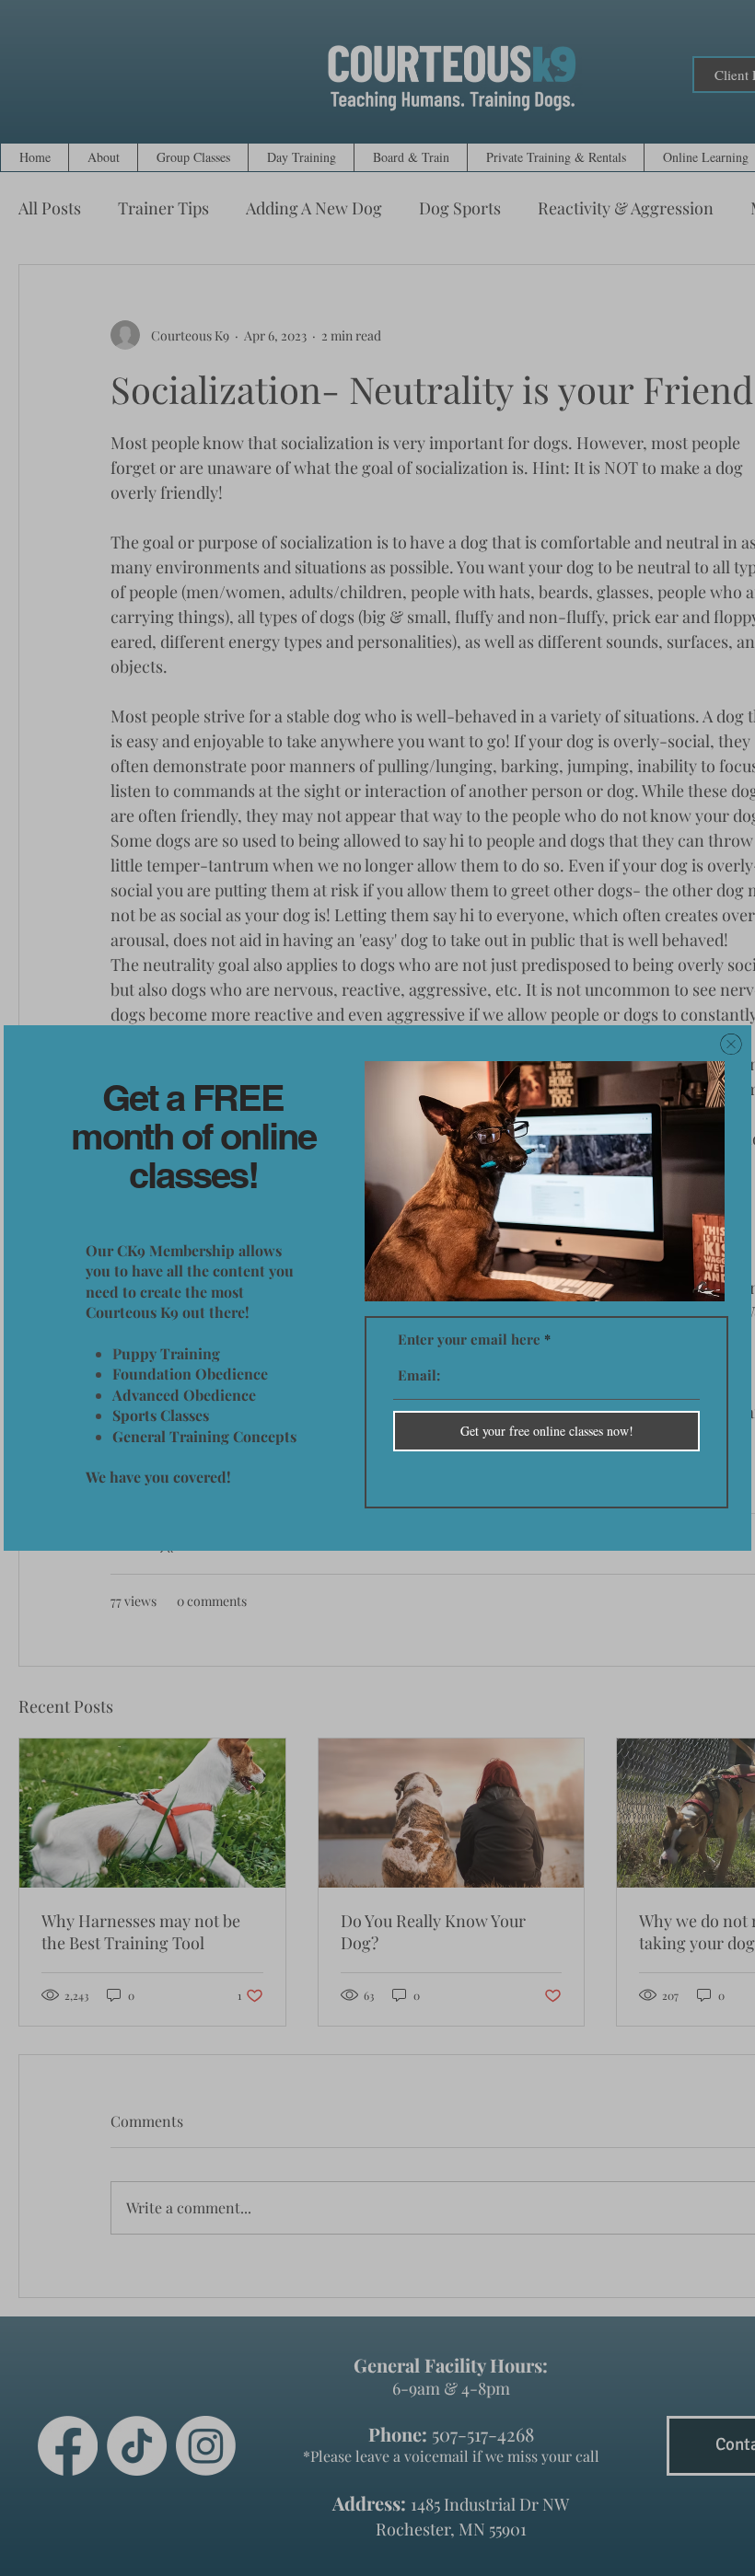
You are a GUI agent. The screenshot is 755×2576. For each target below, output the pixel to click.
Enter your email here (469, 1340)
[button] (731, 1044)
